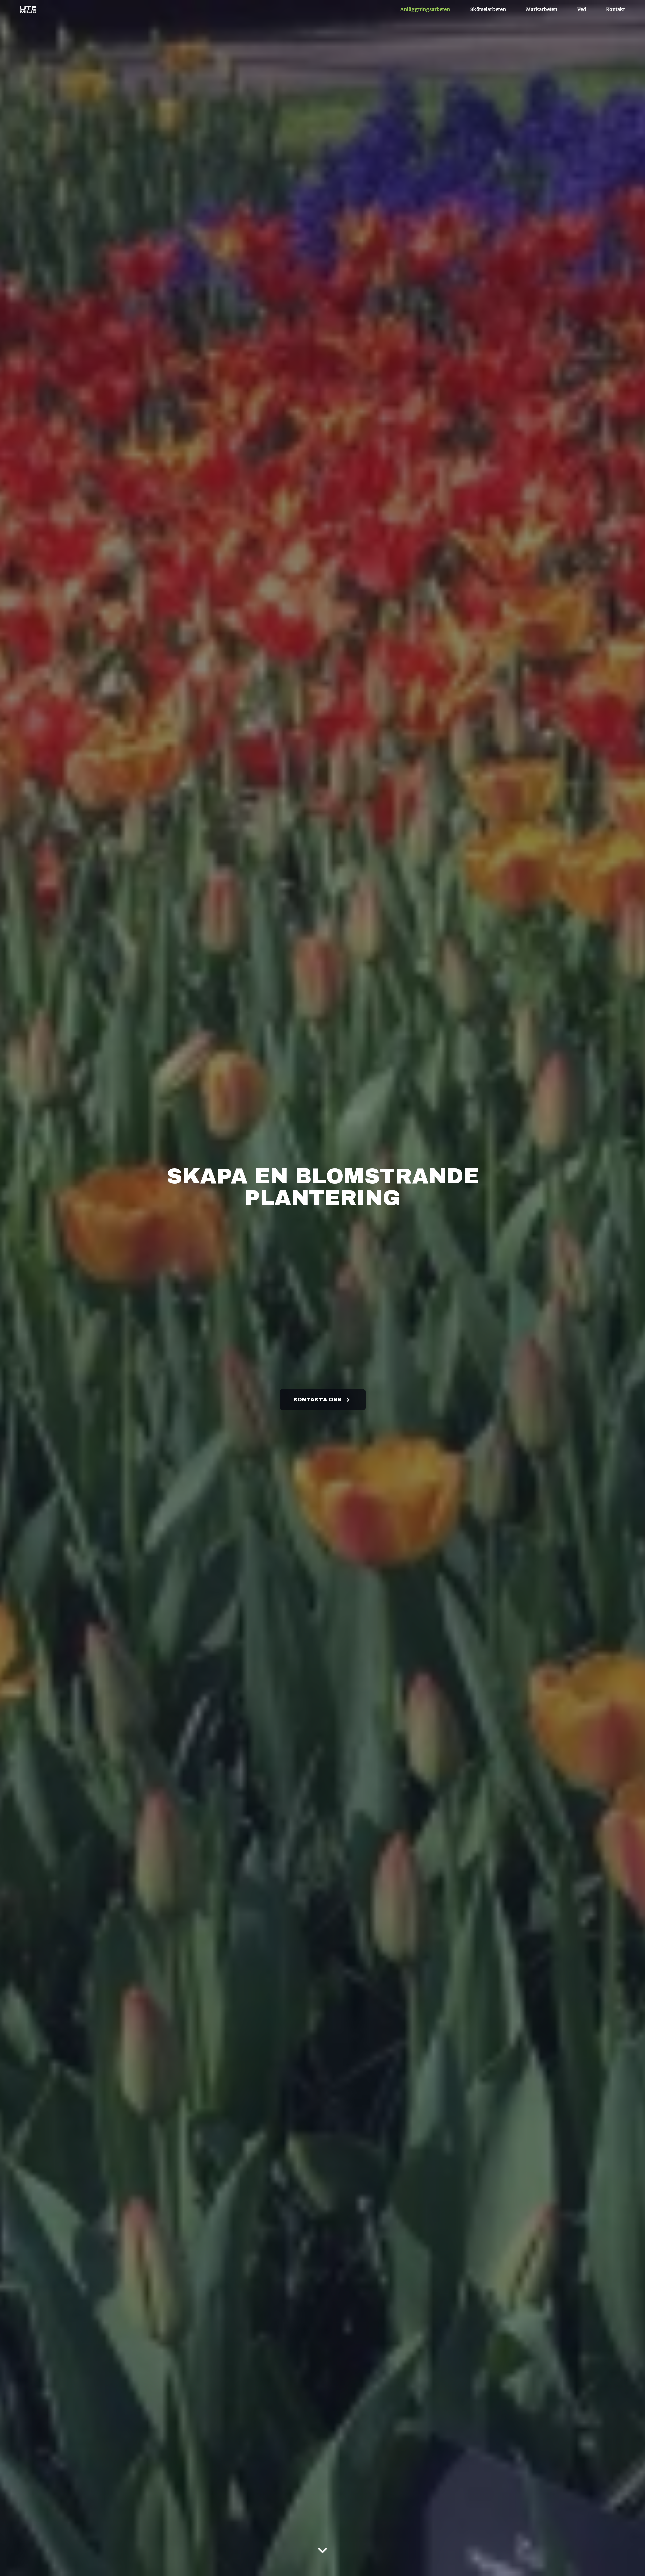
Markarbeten (542, 9)
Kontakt (615, 9)
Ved (582, 9)
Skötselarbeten (488, 9)
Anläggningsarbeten (425, 9)
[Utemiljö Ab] (28, 10)
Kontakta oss (317, 1399)
